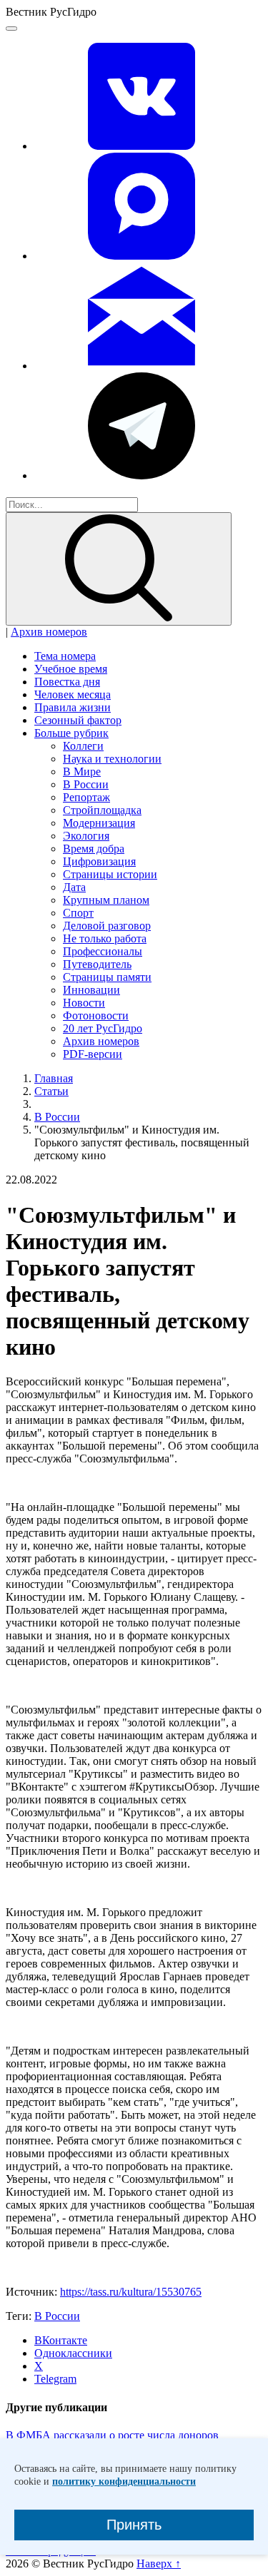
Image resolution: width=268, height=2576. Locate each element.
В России (86, 784)
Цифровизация (99, 861)
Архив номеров (49, 632)
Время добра (94, 849)
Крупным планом (106, 900)
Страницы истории (110, 874)
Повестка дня (67, 682)
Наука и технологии (112, 759)
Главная (54, 1078)
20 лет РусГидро (103, 1028)
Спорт (78, 913)
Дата (74, 887)
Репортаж (86, 797)
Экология (86, 836)
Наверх (159, 2564)
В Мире (82, 772)
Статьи (51, 1091)
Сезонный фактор (78, 720)
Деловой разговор (107, 926)
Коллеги (83, 746)
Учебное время (71, 669)
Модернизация (99, 823)
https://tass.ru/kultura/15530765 (131, 2292)
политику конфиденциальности (124, 2481)
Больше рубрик (71, 733)
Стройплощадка (102, 810)
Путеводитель (97, 964)
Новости (84, 1003)
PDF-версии (93, 1054)
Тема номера (65, 656)
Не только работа (105, 938)
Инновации (91, 990)
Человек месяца (73, 694)
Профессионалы (103, 951)
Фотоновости (96, 1015)
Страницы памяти (107, 977)
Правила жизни (73, 707)
